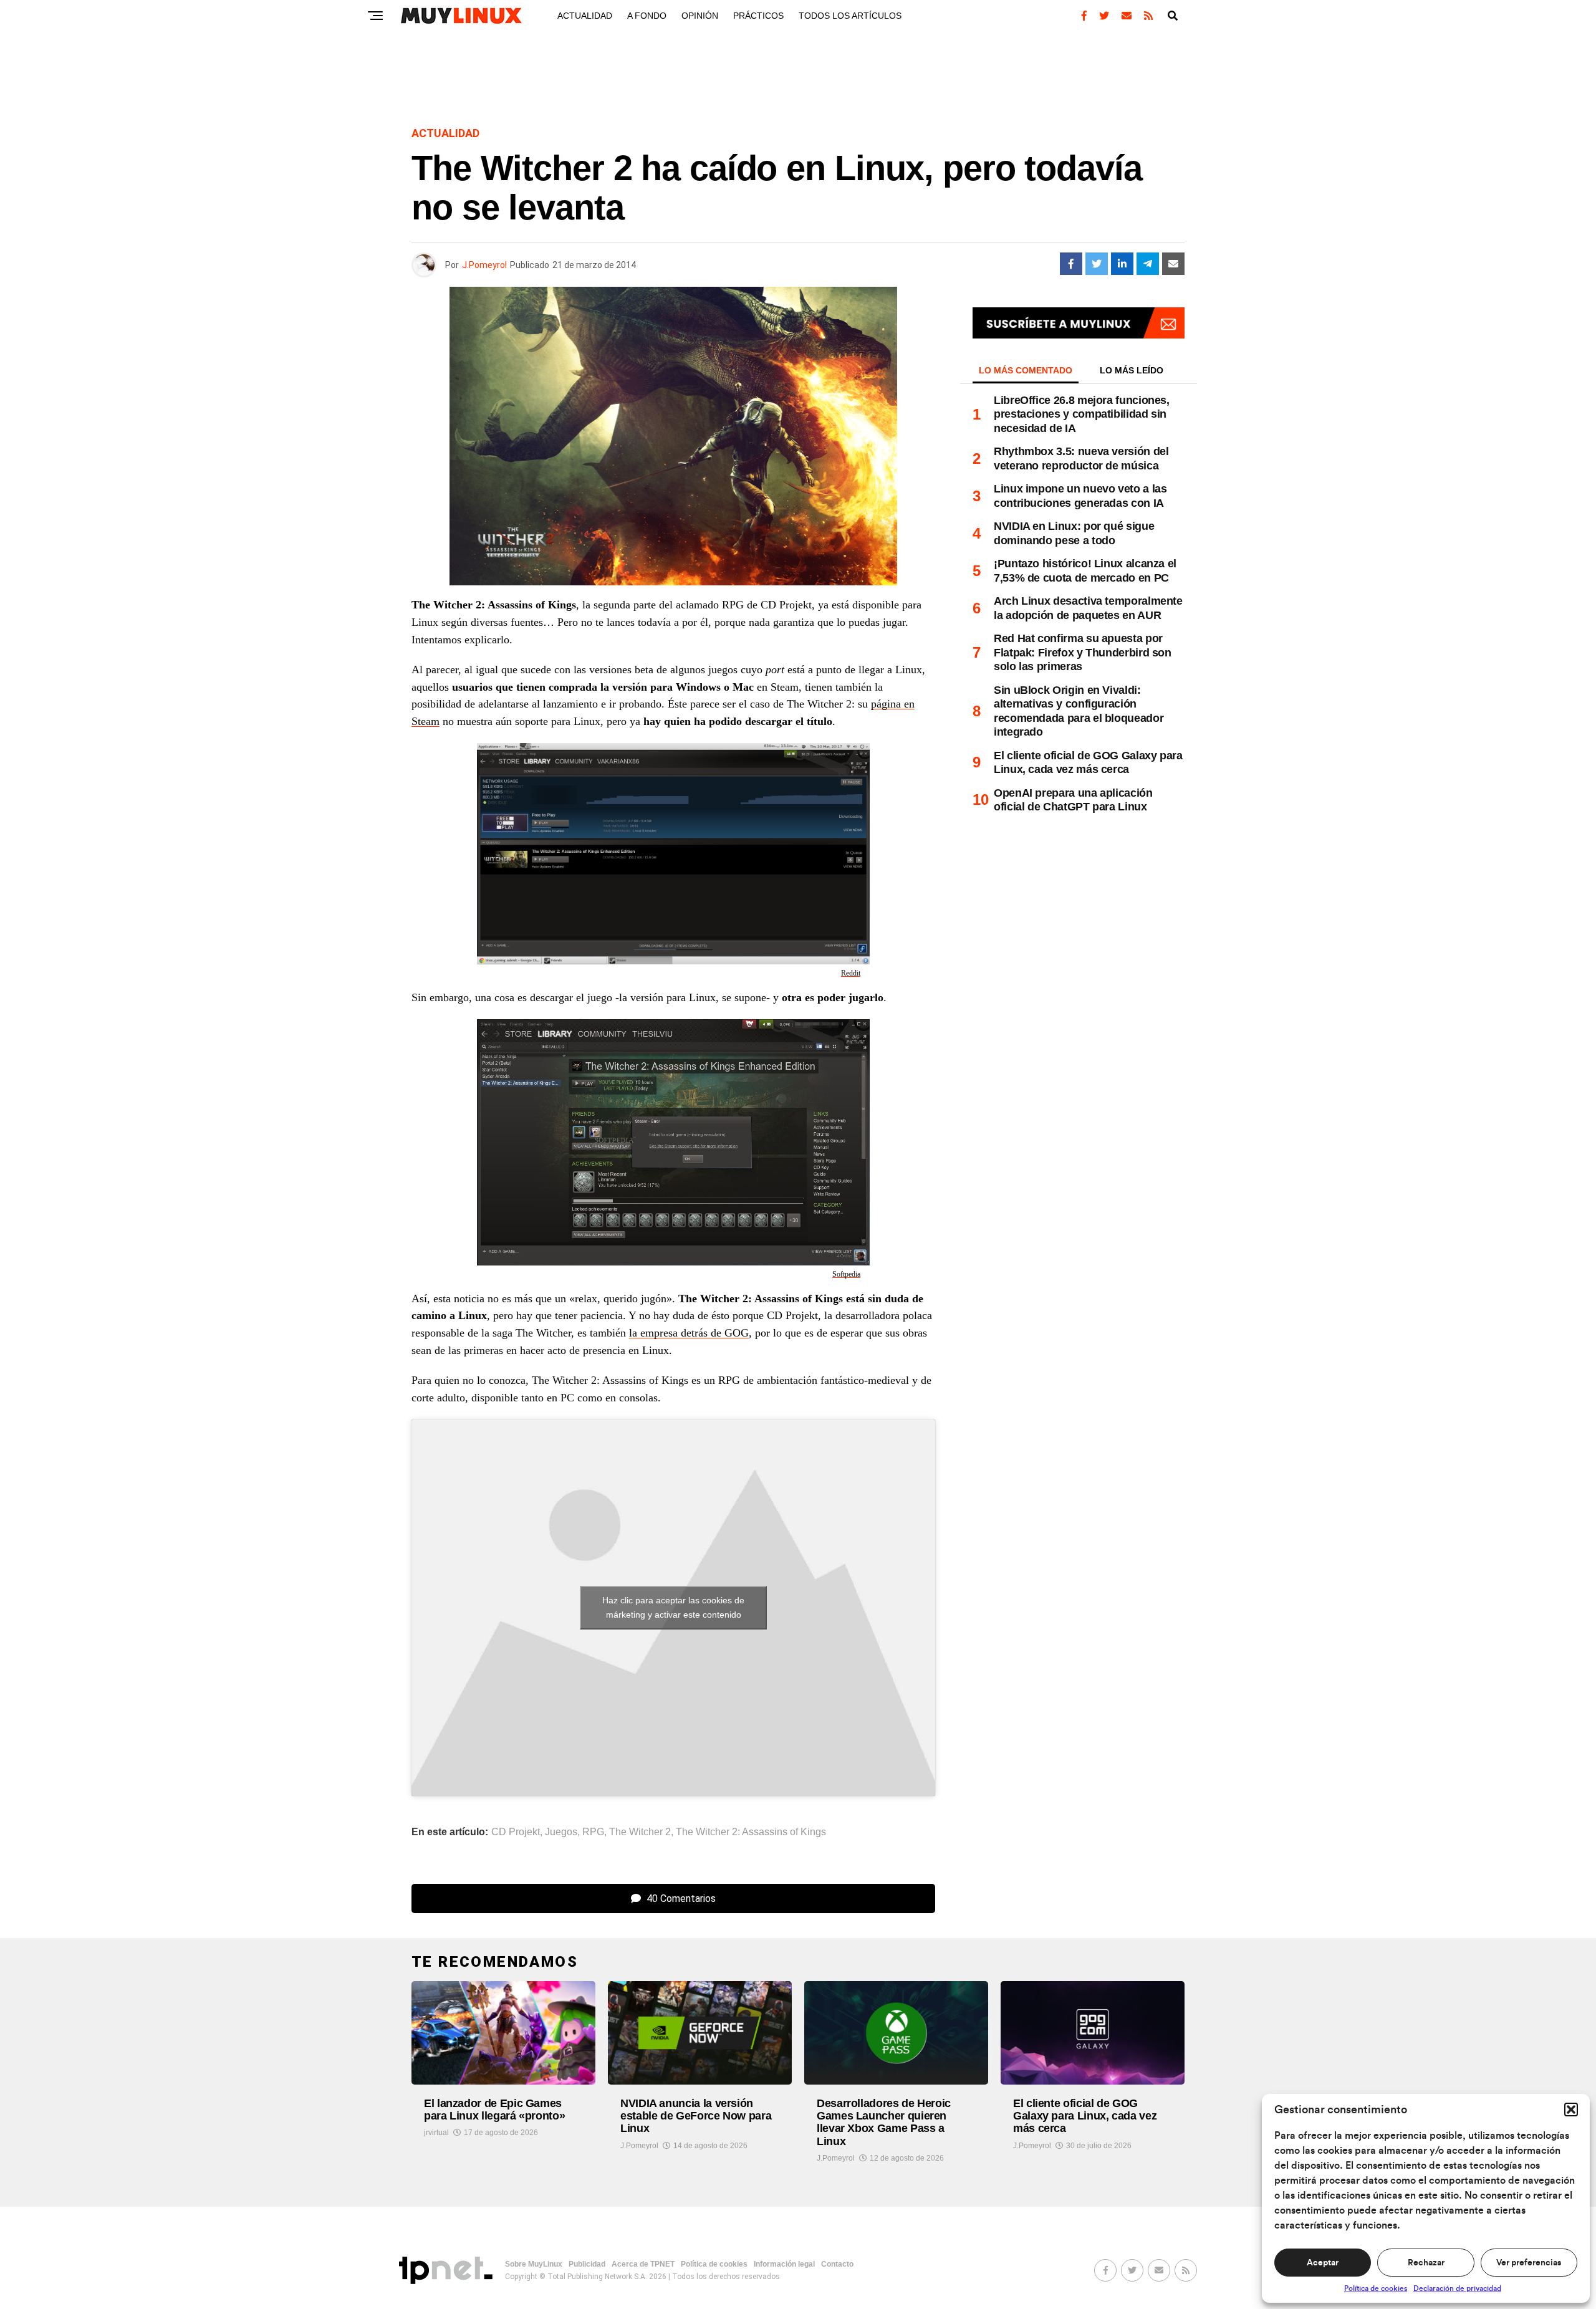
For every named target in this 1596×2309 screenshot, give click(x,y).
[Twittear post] (1097, 264)
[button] (1571, 2110)
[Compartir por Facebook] (1071, 264)
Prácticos (758, 16)
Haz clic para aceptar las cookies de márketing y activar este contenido (673, 1607)
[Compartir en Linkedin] (1122, 264)
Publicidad (587, 2264)
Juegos (561, 1832)
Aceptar (1323, 2263)
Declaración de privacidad (1457, 2288)
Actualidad (585, 16)
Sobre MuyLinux (534, 2264)
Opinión (700, 16)
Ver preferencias (1529, 2263)
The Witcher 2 (640, 1832)
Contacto (837, 2264)
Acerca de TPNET (643, 2264)
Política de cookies (1376, 2288)
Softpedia (846, 1274)
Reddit (851, 973)
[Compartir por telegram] (1148, 264)
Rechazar (1426, 2263)
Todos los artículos (850, 16)
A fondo (647, 16)
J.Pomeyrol (484, 265)
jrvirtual (436, 2133)
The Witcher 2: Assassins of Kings (751, 1832)
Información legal (784, 2264)
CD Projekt (516, 1832)
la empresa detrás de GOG (689, 1333)
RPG (593, 1832)
